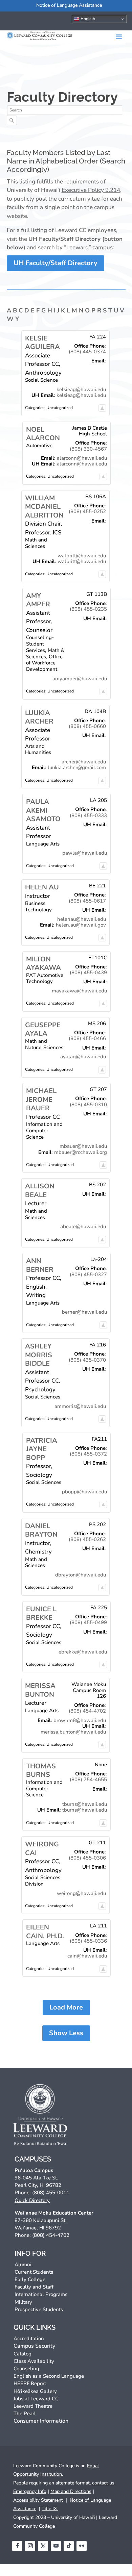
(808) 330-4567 (88, 449)
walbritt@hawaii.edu (82, 556)
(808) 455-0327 (88, 1274)
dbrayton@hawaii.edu (81, 1575)
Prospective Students (39, 2309)
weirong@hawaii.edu (81, 1893)
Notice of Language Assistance (69, 5)
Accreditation (29, 2339)
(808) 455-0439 (88, 973)
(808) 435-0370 (87, 1360)
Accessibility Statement (38, 2500)
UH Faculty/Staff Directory (56, 263)
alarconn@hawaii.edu (82, 458)
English (87, 19)
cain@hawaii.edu (87, 1956)
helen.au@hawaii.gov (81, 925)
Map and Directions (71, 2491)
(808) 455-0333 (88, 815)
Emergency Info (30, 2491)
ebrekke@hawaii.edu (83, 1652)
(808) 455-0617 (87, 901)
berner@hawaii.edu (84, 1312)
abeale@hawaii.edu (83, 1227)
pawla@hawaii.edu (85, 853)
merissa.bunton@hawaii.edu (73, 1732)
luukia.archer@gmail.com (77, 767)
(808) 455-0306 (87, 1858)
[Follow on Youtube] (56, 2546)
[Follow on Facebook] (17, 2546)
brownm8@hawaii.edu (80, 1720)
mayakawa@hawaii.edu (79, 991)
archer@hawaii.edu (84, 762)
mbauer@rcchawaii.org (81, 1152)
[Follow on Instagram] (30, 2546)
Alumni (23, 2265)
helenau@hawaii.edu (82, 919)
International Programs (41, 2294)
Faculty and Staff (34, 2287)
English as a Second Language (49, 2376)
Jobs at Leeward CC (36, 2399)
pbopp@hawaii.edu (84, 1492)
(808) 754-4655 (88, 1779)
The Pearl (25, 2414)
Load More (66, 2007)
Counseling (26, 2369)
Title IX (50, 2509)
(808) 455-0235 (88, 609)
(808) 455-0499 (88, 1622)
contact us (103, 2483)
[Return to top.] (102, 408)
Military (23, 2302)
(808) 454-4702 (87, 1711)
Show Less (66, 2033)
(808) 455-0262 (87, 1539)
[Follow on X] (43, 2546)
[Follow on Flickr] (82, 2546)
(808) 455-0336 (88, 1941)
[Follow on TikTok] (69, 2546)
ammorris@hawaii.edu (80, 1406)
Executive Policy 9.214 (91, 190)
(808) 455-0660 (87, 726)
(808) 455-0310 (88, 1105)
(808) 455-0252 (87, 511)
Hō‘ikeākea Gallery (35, 2391)
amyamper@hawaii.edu (80, 679)
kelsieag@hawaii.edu (81, 389)
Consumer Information (41, 2421)
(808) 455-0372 (88, 1454)
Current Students (34, 2272)
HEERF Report (30, 2383)
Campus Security (34, 2346)
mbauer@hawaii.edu (83, 1146)
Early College (30, 2279)
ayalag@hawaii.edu (83, 1057)
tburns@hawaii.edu (85, 1804)
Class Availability (34, 2361)
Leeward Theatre (33, 2406)
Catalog (23, 2354)
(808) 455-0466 (87, 1038)
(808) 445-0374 (87, 352)
